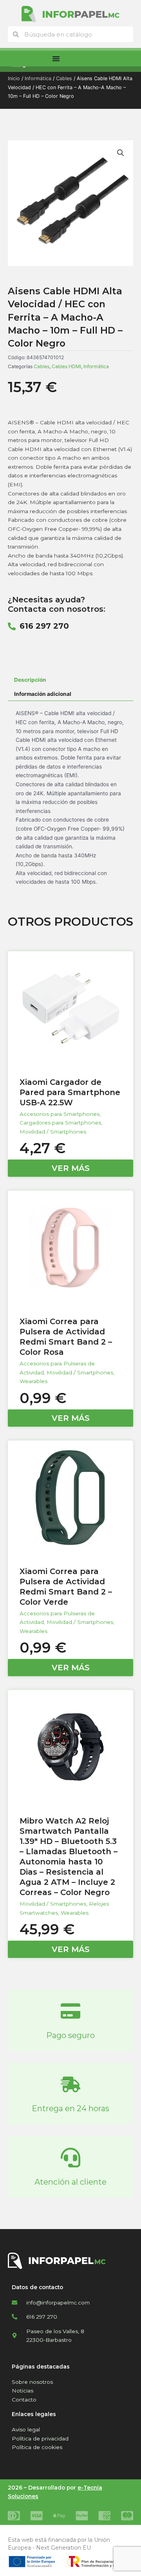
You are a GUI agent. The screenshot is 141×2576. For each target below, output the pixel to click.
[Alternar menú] (56, 59)
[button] (121, 153)
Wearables (33, 1381)
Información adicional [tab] (43, 694)
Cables (64, 78)
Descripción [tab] (30, 680)
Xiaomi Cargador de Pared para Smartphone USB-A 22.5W (70, 1092)
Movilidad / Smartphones (53, 1132)
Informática (38, 78)
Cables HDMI (66, 366)
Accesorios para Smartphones (60, 1114)
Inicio (14, 78)
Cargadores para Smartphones (60, 1123)
